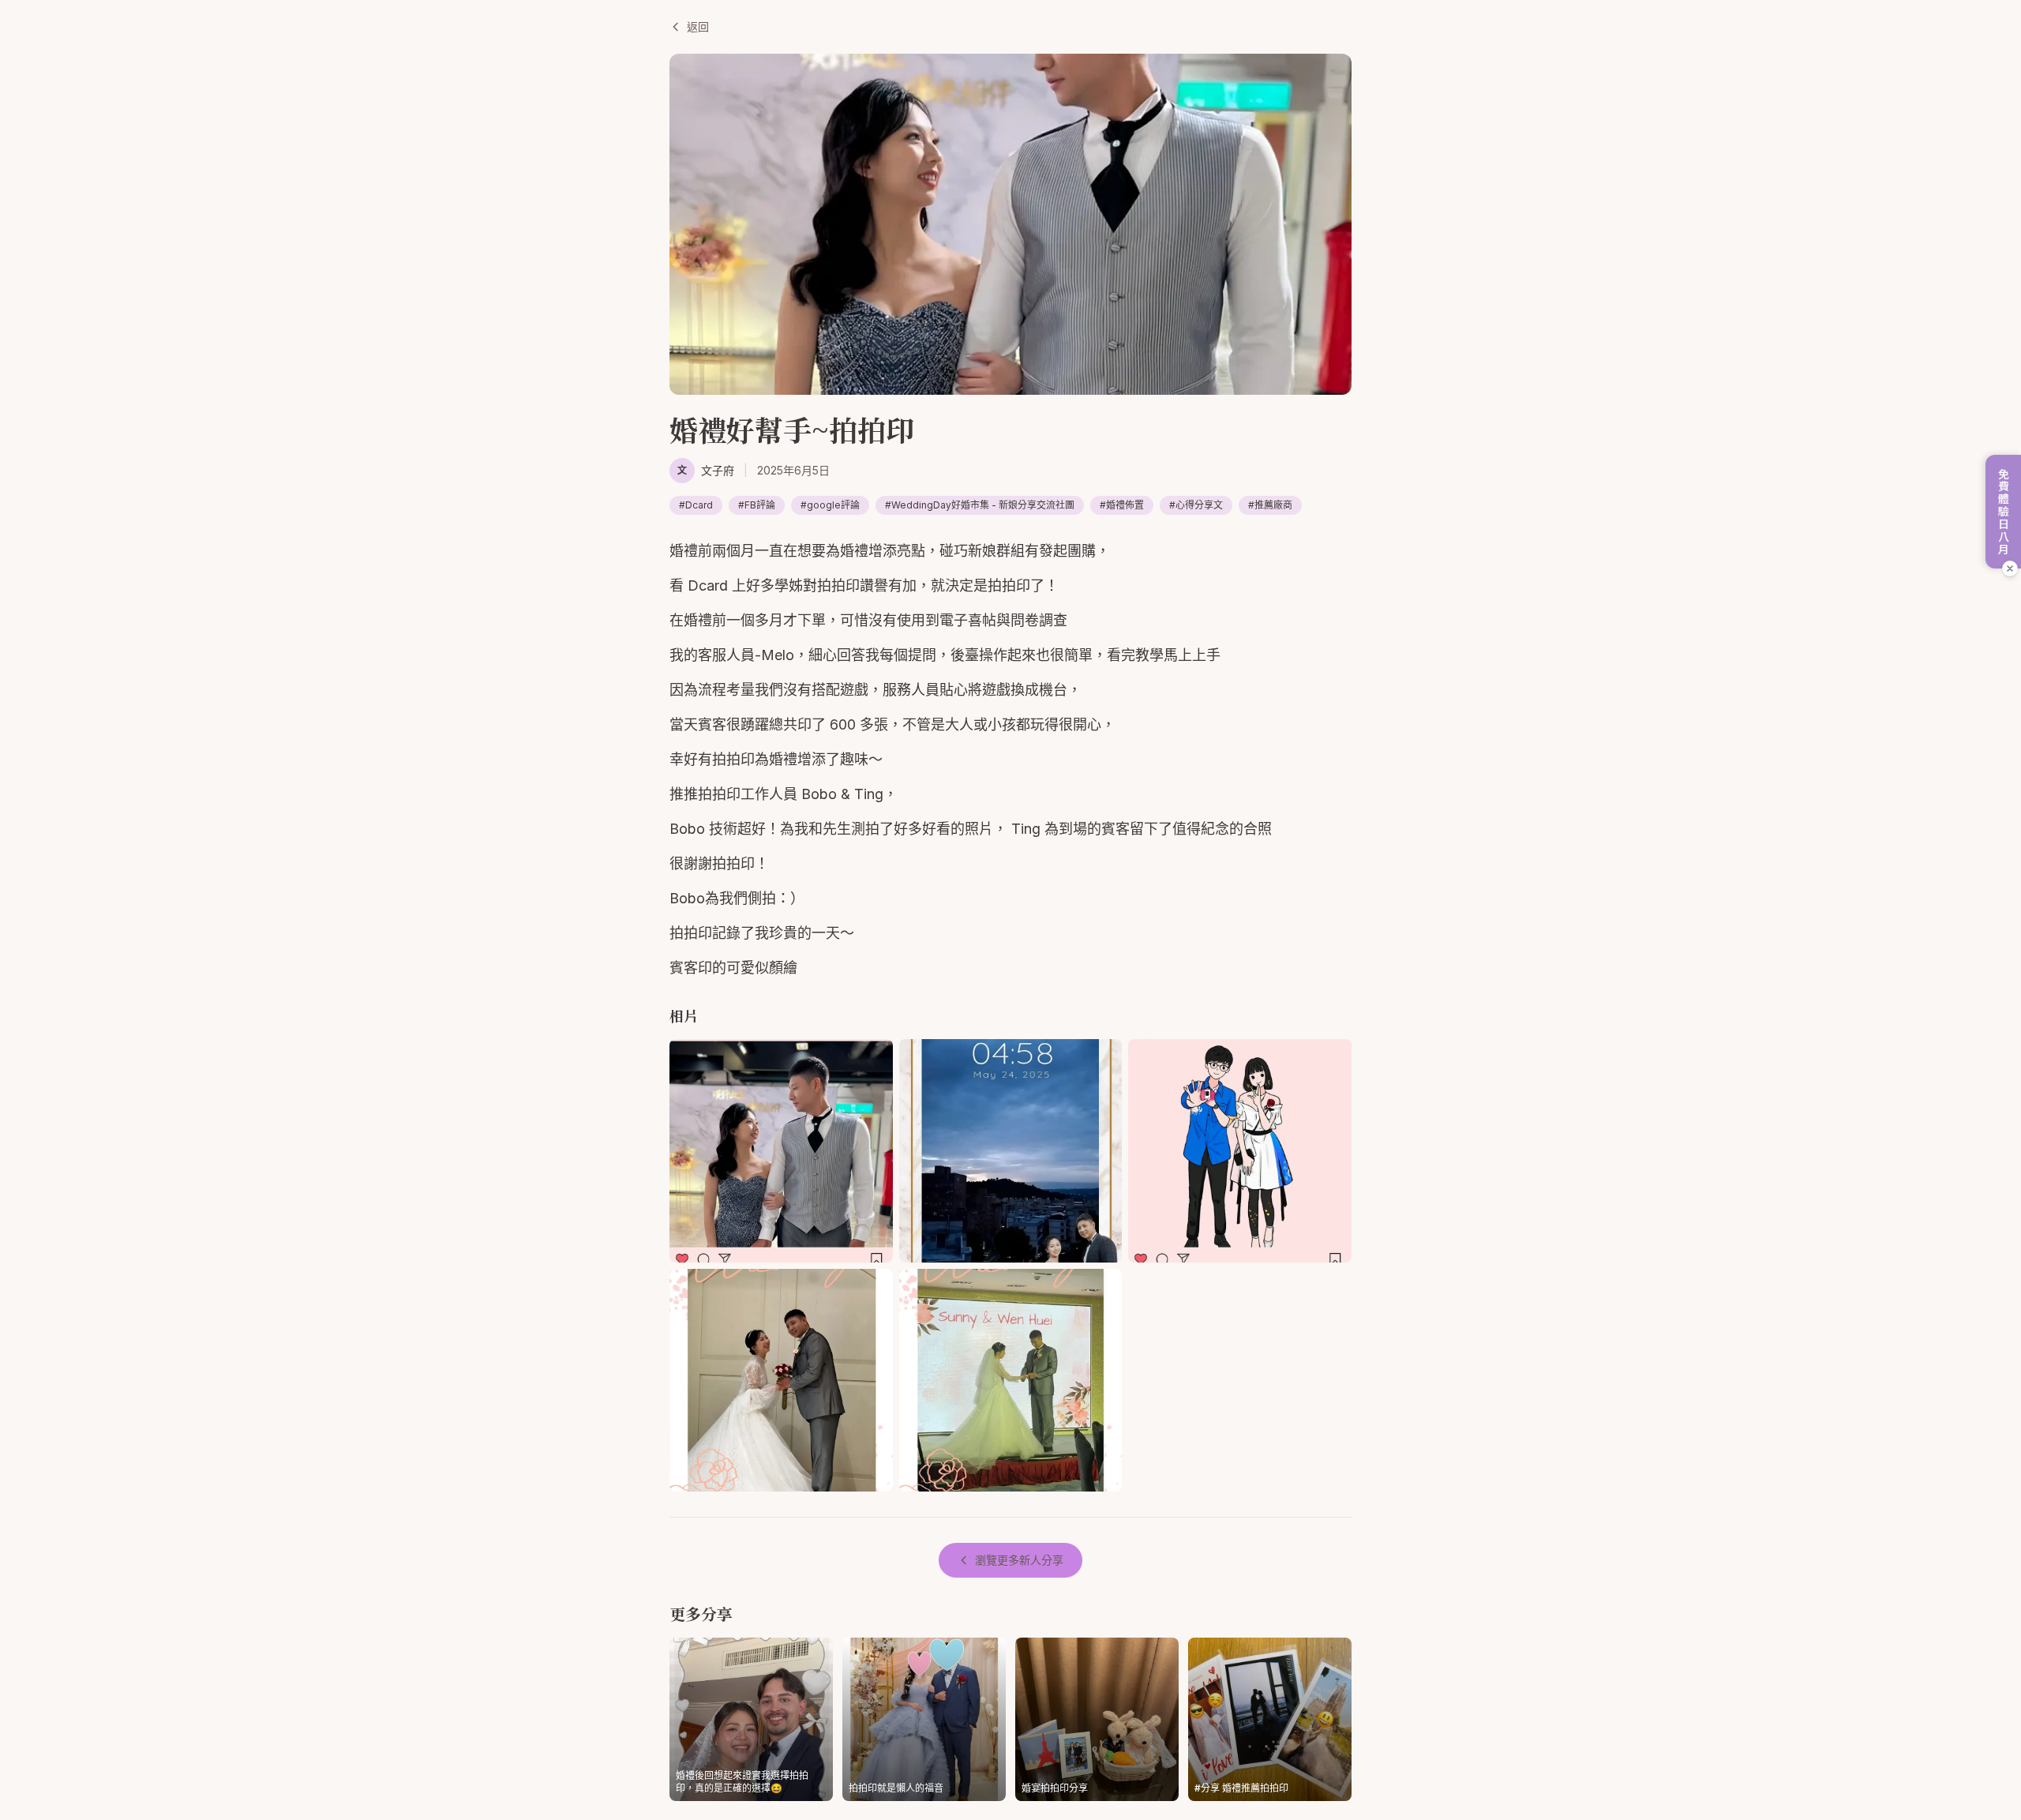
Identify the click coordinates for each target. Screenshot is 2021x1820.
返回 (698, 26)
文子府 (718, 470)
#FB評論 (757, 505)
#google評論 (830, 505)
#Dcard (696, 505)
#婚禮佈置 (1122, 505)
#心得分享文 (1196, 505)
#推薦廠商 (1270, 505)
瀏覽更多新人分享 (1019, 1560)
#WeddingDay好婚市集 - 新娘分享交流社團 (980, 505)
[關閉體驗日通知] (2010, 569)
